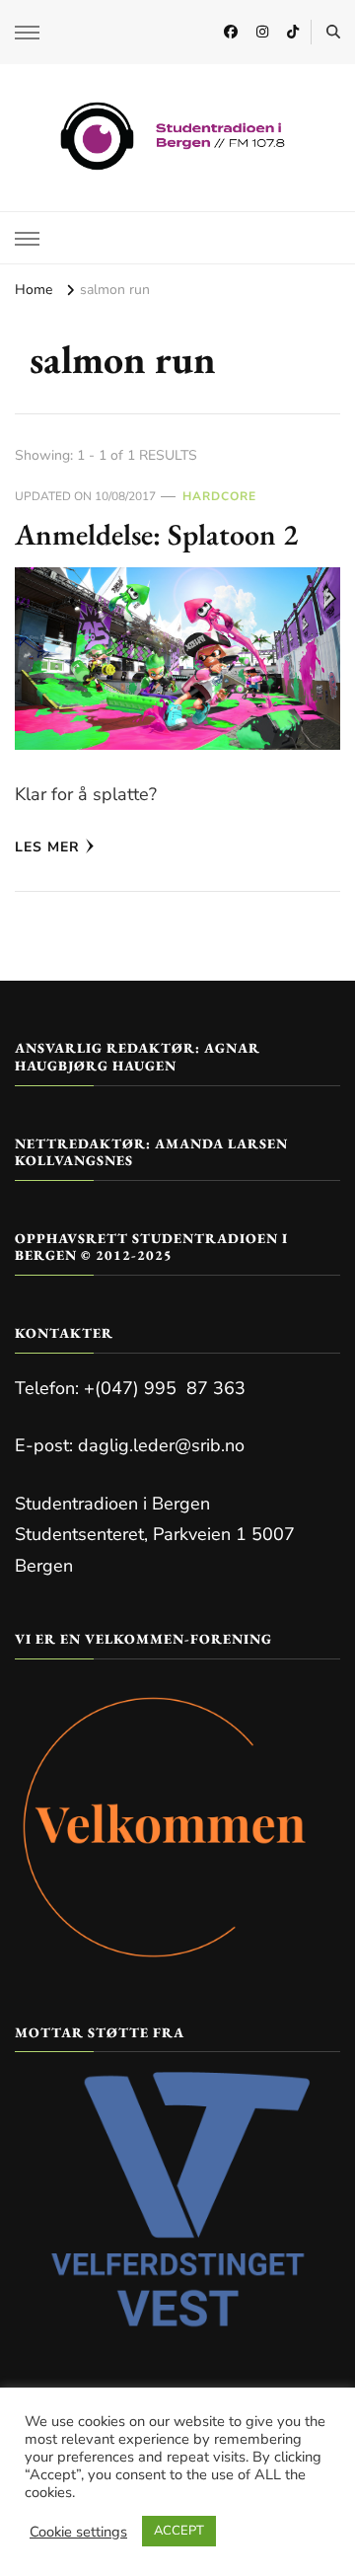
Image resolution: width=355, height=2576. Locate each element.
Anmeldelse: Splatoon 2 (156, 534)
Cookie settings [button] (78, 2532)
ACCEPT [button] (179, 2531)
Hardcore (219, 496)
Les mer (47, 847)
